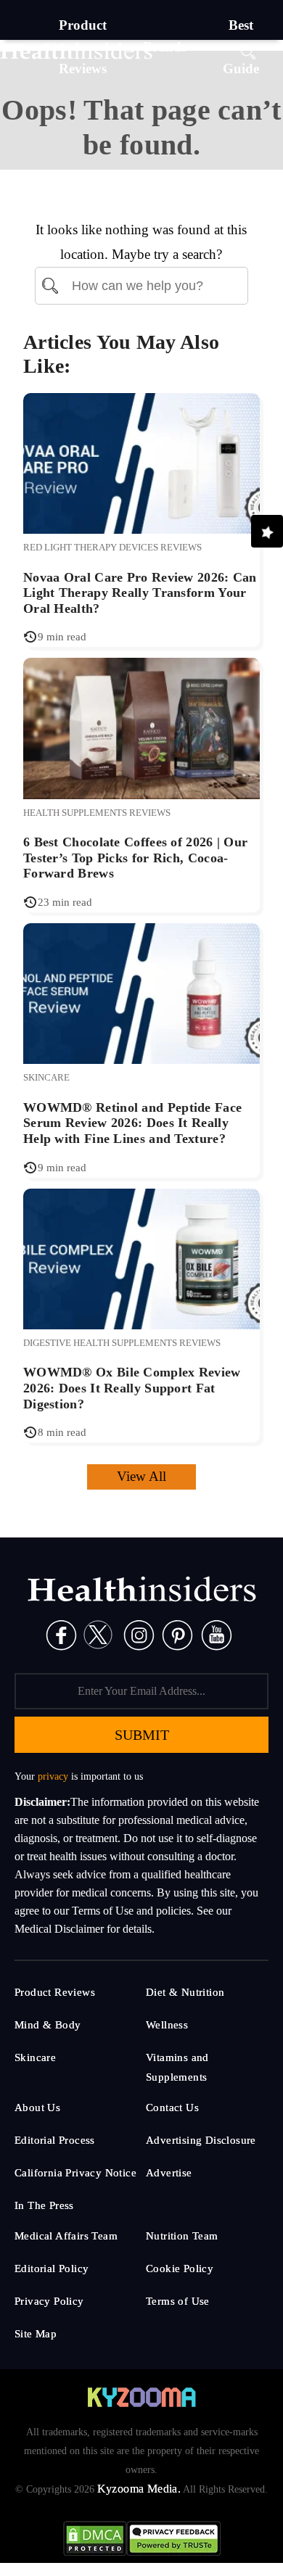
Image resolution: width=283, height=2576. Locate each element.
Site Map (36, 2334)
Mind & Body (48, 2025)
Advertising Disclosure (201, 2140)
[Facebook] (61, 1634)
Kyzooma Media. (139, 2489)
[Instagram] (139, 1634)
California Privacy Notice (75, 2173)
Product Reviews (55, 1992)
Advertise (169, 2173)
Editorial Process (55, 2140)
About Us (37, 2108)
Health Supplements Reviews (97, 813)
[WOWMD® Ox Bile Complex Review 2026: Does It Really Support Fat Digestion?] (141, 1257)
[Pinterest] (177, 1634)
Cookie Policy (180, 2269)
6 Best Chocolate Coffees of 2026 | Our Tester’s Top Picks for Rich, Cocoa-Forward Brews (135, 858)
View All (141, 1476)
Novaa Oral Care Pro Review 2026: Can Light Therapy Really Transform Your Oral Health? (140, 593)
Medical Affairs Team (66, 2236)
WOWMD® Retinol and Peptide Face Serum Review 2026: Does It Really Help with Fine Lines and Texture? (132, 1123)
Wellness (167, 2025)
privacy (53, 1776)
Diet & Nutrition (185, 1992)
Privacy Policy (49, 2301)
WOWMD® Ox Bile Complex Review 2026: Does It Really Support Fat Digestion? (132, 1388)
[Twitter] (98, 1634)
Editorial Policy (52, 2269)
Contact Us (172, 2108)
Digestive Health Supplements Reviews (122, 1343)
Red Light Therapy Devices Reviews (112, 547)
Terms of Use (178, 2301)
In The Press (44, 2205)
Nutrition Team (182, 2236)
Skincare (46, 1077)
